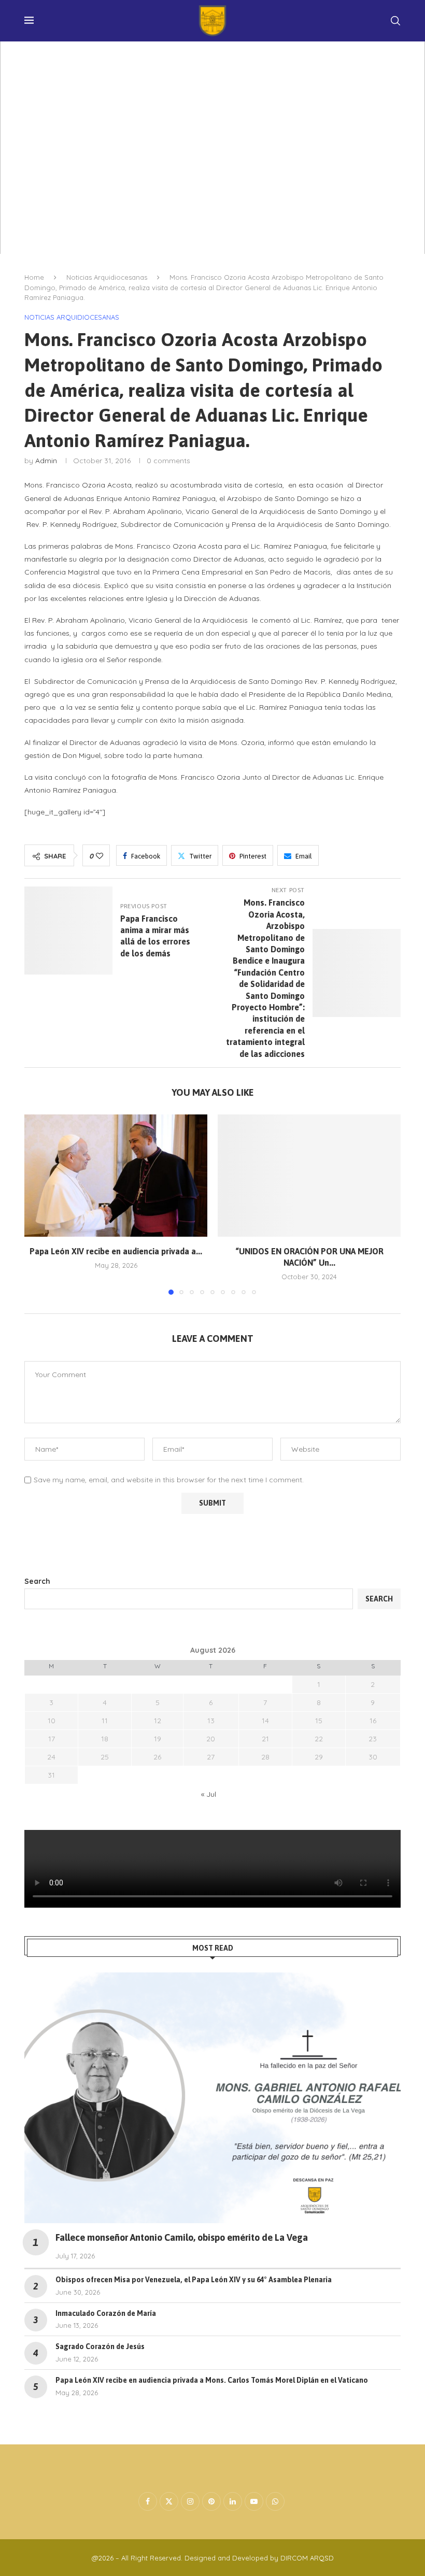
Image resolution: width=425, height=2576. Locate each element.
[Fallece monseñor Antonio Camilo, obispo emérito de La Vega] (212, 2098)
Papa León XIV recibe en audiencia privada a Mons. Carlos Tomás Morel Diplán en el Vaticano (212, 2380)
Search (37, 1581)
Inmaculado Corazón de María (106, 2313)
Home (34, 277)
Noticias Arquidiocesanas (107, 277)
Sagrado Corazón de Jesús (100, 2346)
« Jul (209, 1794)
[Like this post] (100, 856)
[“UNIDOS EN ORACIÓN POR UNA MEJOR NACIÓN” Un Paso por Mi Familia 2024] (309, 1175)
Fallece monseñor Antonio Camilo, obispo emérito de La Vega (182, 2237)
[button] (38, 1204)
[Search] (395, 21)
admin (46, 461)
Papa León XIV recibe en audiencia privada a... (116, 1251)
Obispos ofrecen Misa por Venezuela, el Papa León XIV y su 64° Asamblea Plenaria (194, 2280)
